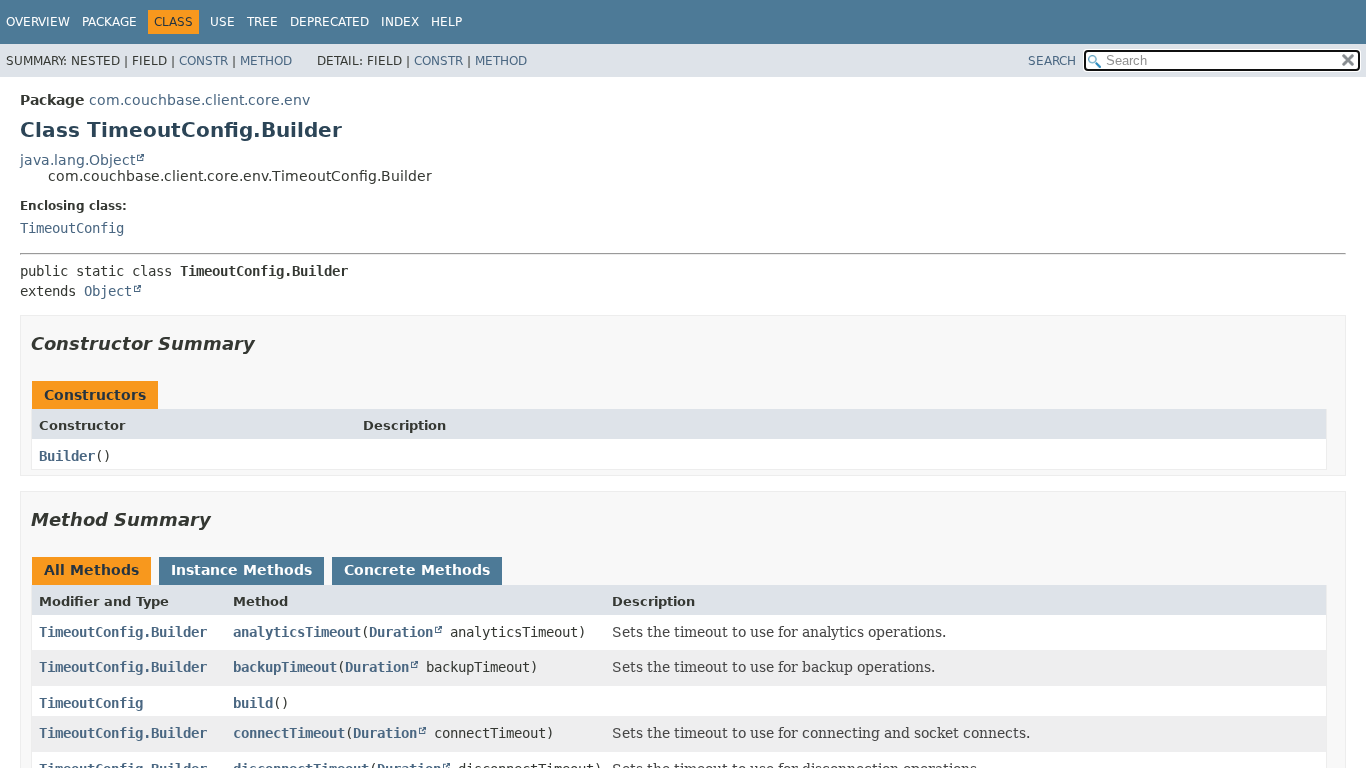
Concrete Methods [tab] (417, 570)
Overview (38, 22)
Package (109, 22)
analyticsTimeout (297, 632)
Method (266, 61)
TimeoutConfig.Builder (123, 632)
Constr (203, 61)
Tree (262, 22)
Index (400, 22)
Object (108, 291)
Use (222, 22)
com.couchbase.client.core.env (199, 100)
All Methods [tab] (91, 570)
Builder (67, 456)
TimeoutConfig (72, 228)
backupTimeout (285, 667)
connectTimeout (289, 733)
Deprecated (329, 22)
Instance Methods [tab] (241, 570)
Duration (401, 632)
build (253, 703)
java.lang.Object (77, 160)
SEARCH (1052, 61)
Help (446, 22)
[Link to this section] (269, 343)
